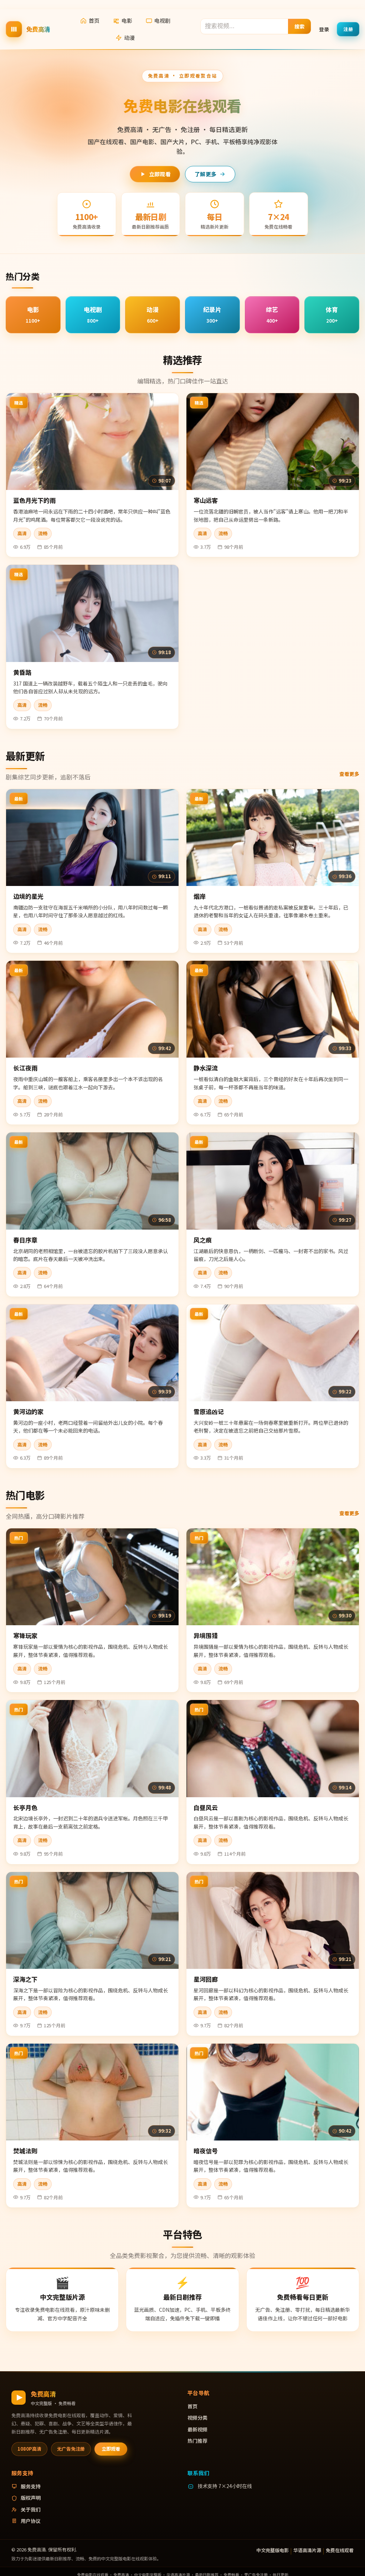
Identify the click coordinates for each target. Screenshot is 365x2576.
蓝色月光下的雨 (34, 500)
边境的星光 (28, 896)
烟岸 (200, 896)
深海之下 (25, 1979)
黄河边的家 (28, 1411)
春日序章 (25, 1240)
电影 (127, 20)
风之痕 (203, 1240)
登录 (324, 29)
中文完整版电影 (273, 2550)
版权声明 (31, 2498)
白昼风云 (206, 1807)
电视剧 (162, 20)
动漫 (129, 38)
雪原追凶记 (209, 1411)
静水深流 (206, 1068)
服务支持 (31, 2486)
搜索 (300, 26)
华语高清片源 (307, 2550)
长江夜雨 (25, 1068)
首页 (94, 20)
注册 (348, 29)
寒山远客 (206, 500)
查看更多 (349, 774)
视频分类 (197, 2418)
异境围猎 (206, 1635)
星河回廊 (206, 1979)
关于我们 (31, 2509)
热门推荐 (197, 2441)
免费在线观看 (340, 2550)
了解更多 (205, 174)
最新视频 (197, 2429)
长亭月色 (25, 1807)
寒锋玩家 (25, 1635)
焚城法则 (25, 2151)
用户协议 (31, 2521)
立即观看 (160, 174)
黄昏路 (22, 672)
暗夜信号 (206, 2151)
